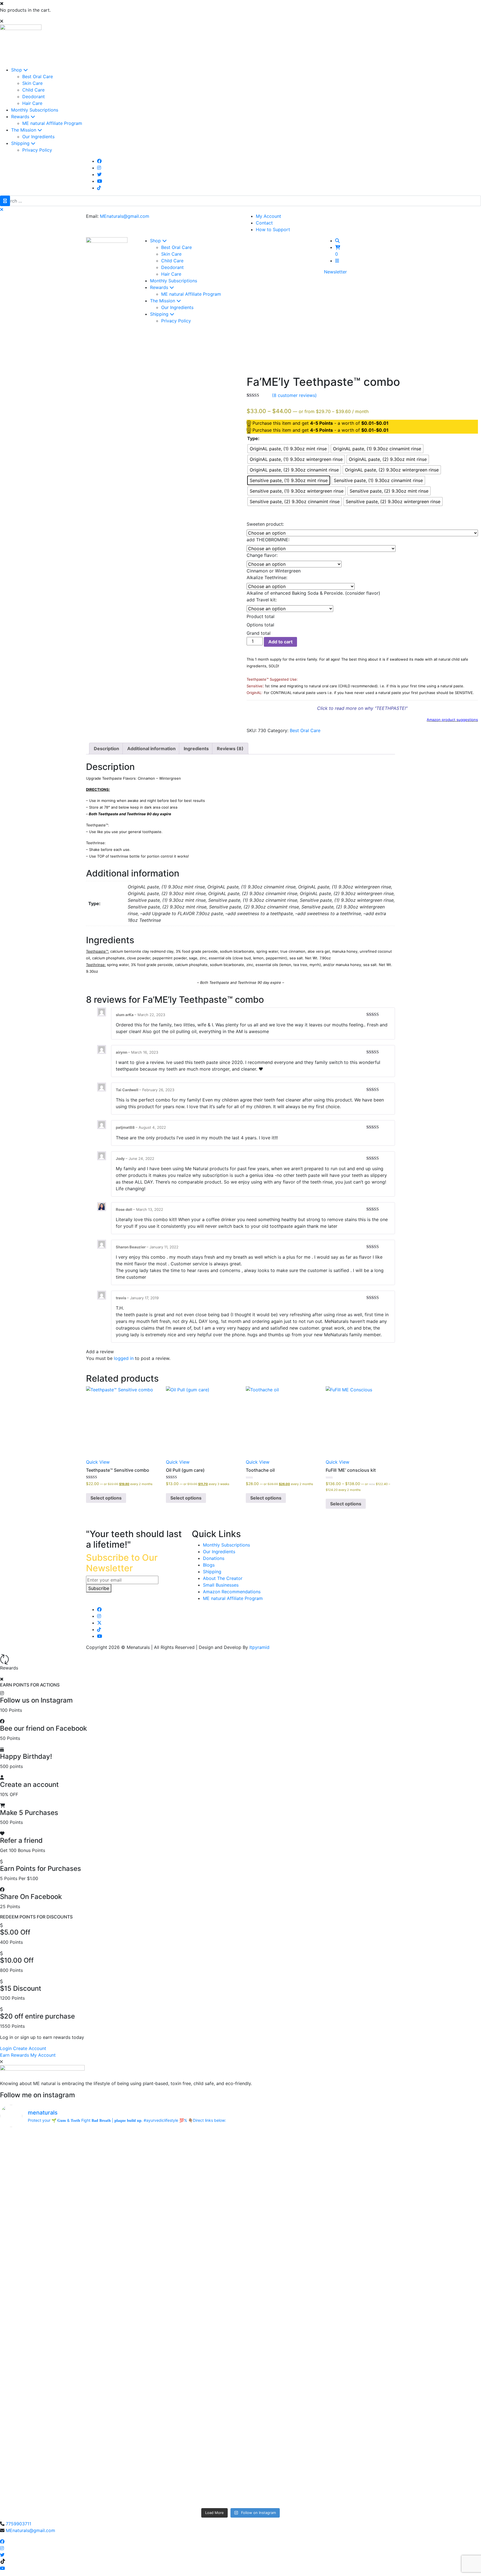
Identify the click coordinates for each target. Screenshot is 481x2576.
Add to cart (280, 642)
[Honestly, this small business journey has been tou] (59, 2239)
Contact (264, 223)
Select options (106, 1498)
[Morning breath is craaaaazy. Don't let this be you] (180, 2312)
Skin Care (32, 83)
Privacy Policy (37, 150)
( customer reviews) (294, 395)
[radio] (288, 449)
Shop (17, 70)
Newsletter (335, 272)
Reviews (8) (230, 749)
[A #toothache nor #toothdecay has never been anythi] (59, 2381)
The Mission (24, 130)
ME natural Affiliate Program (52, 123)
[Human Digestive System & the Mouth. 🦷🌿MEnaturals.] (180, 2167)
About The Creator (223, 1578)
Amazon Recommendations (232, 1592)
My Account (268, 216)
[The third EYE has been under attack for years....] (59, 2470)
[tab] (106, 749)
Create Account (30, 2048)
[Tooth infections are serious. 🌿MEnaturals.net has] (301, 2236)
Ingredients (196, 749)
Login (6, 2048)
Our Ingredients (38, 137)
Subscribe (99, 1588)
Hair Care (32, 103)
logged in (124, 1358)
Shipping (21, 143)
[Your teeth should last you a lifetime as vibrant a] (301, 2470)
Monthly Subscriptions (35, 110)
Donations (214, 1558)
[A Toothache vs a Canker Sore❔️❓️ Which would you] (59, 2167)
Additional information (151, 749)
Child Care (33, 90)
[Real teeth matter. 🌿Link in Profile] (180, 2381)
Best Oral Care (38, 76)
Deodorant (34, 97)
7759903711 (19, 2524)
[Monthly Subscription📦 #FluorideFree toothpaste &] (301, 2167)
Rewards (21, 117)
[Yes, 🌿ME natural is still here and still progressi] (301, 2312)
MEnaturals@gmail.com (125, 216)
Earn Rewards (14, 2055)
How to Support (273, 229)
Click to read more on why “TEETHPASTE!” (362, 708)
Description (106, 749)
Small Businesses (221, 1585)
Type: (253, 438)
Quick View (98, 1462)
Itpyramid (259, 1647)
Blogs (209, 1565)
